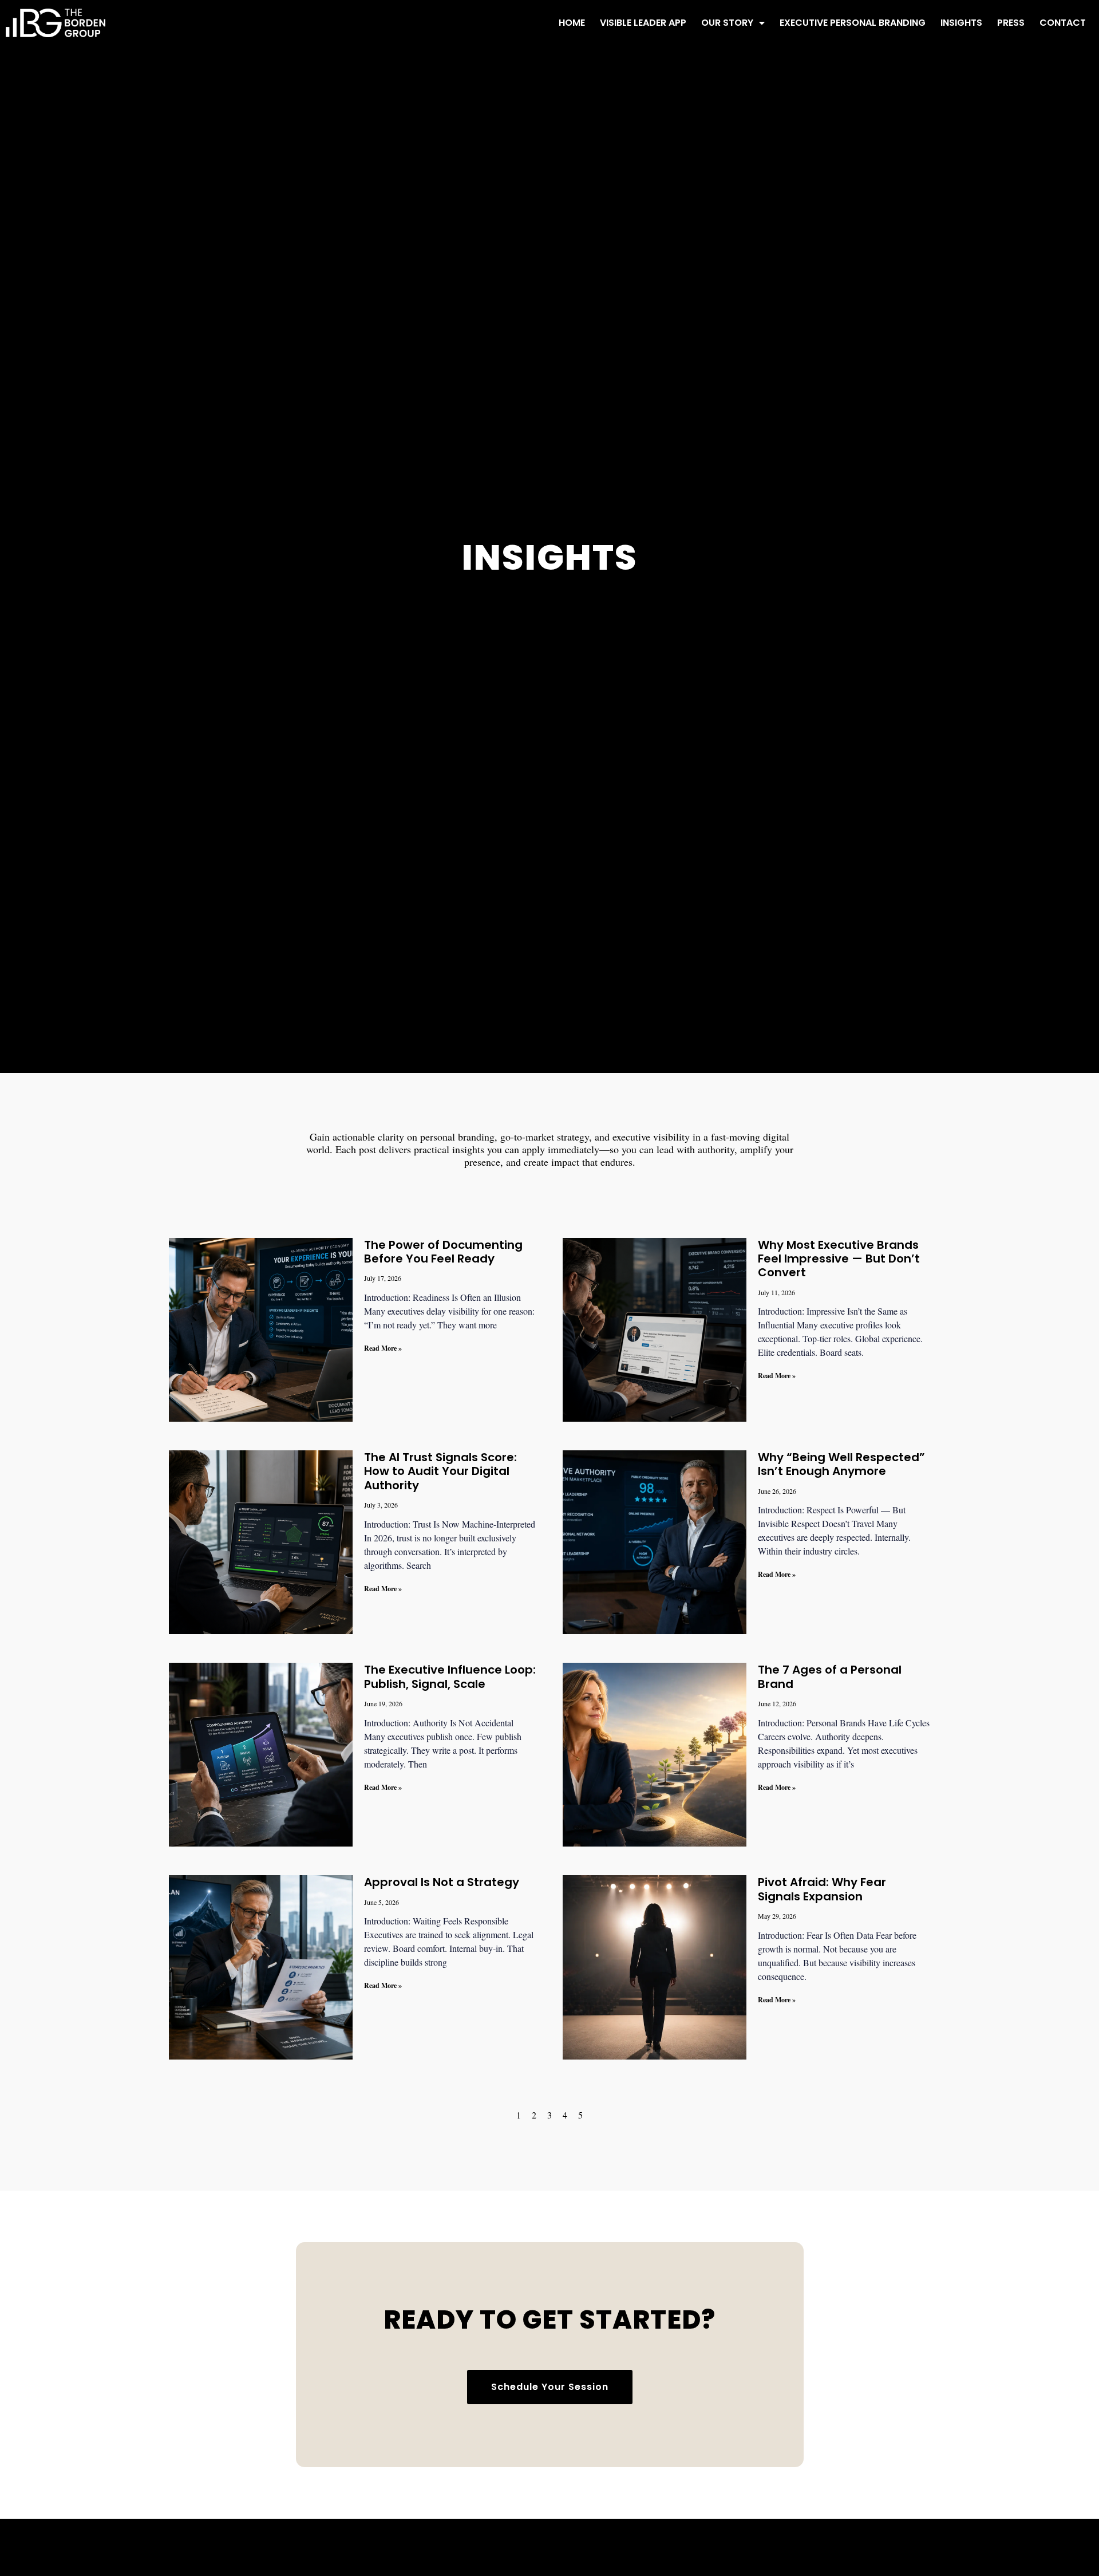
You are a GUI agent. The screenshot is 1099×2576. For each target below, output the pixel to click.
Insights (961, 23)
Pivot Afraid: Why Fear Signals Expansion (822, 1889)
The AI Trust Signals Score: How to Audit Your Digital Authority (440, 1471)
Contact (1063, 23)
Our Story (727, 23)
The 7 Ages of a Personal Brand (830, 1676)
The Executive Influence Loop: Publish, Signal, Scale (450, 1676)
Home (572, 23)
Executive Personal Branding (853, 23)
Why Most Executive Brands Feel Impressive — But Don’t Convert (839, 1259)
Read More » (383, 1348)
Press (1011, 23)
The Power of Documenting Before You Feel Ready (443, 1252)
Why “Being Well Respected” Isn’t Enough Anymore (841, 1464)
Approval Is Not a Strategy (442, 1882)
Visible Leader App (643, 23)
